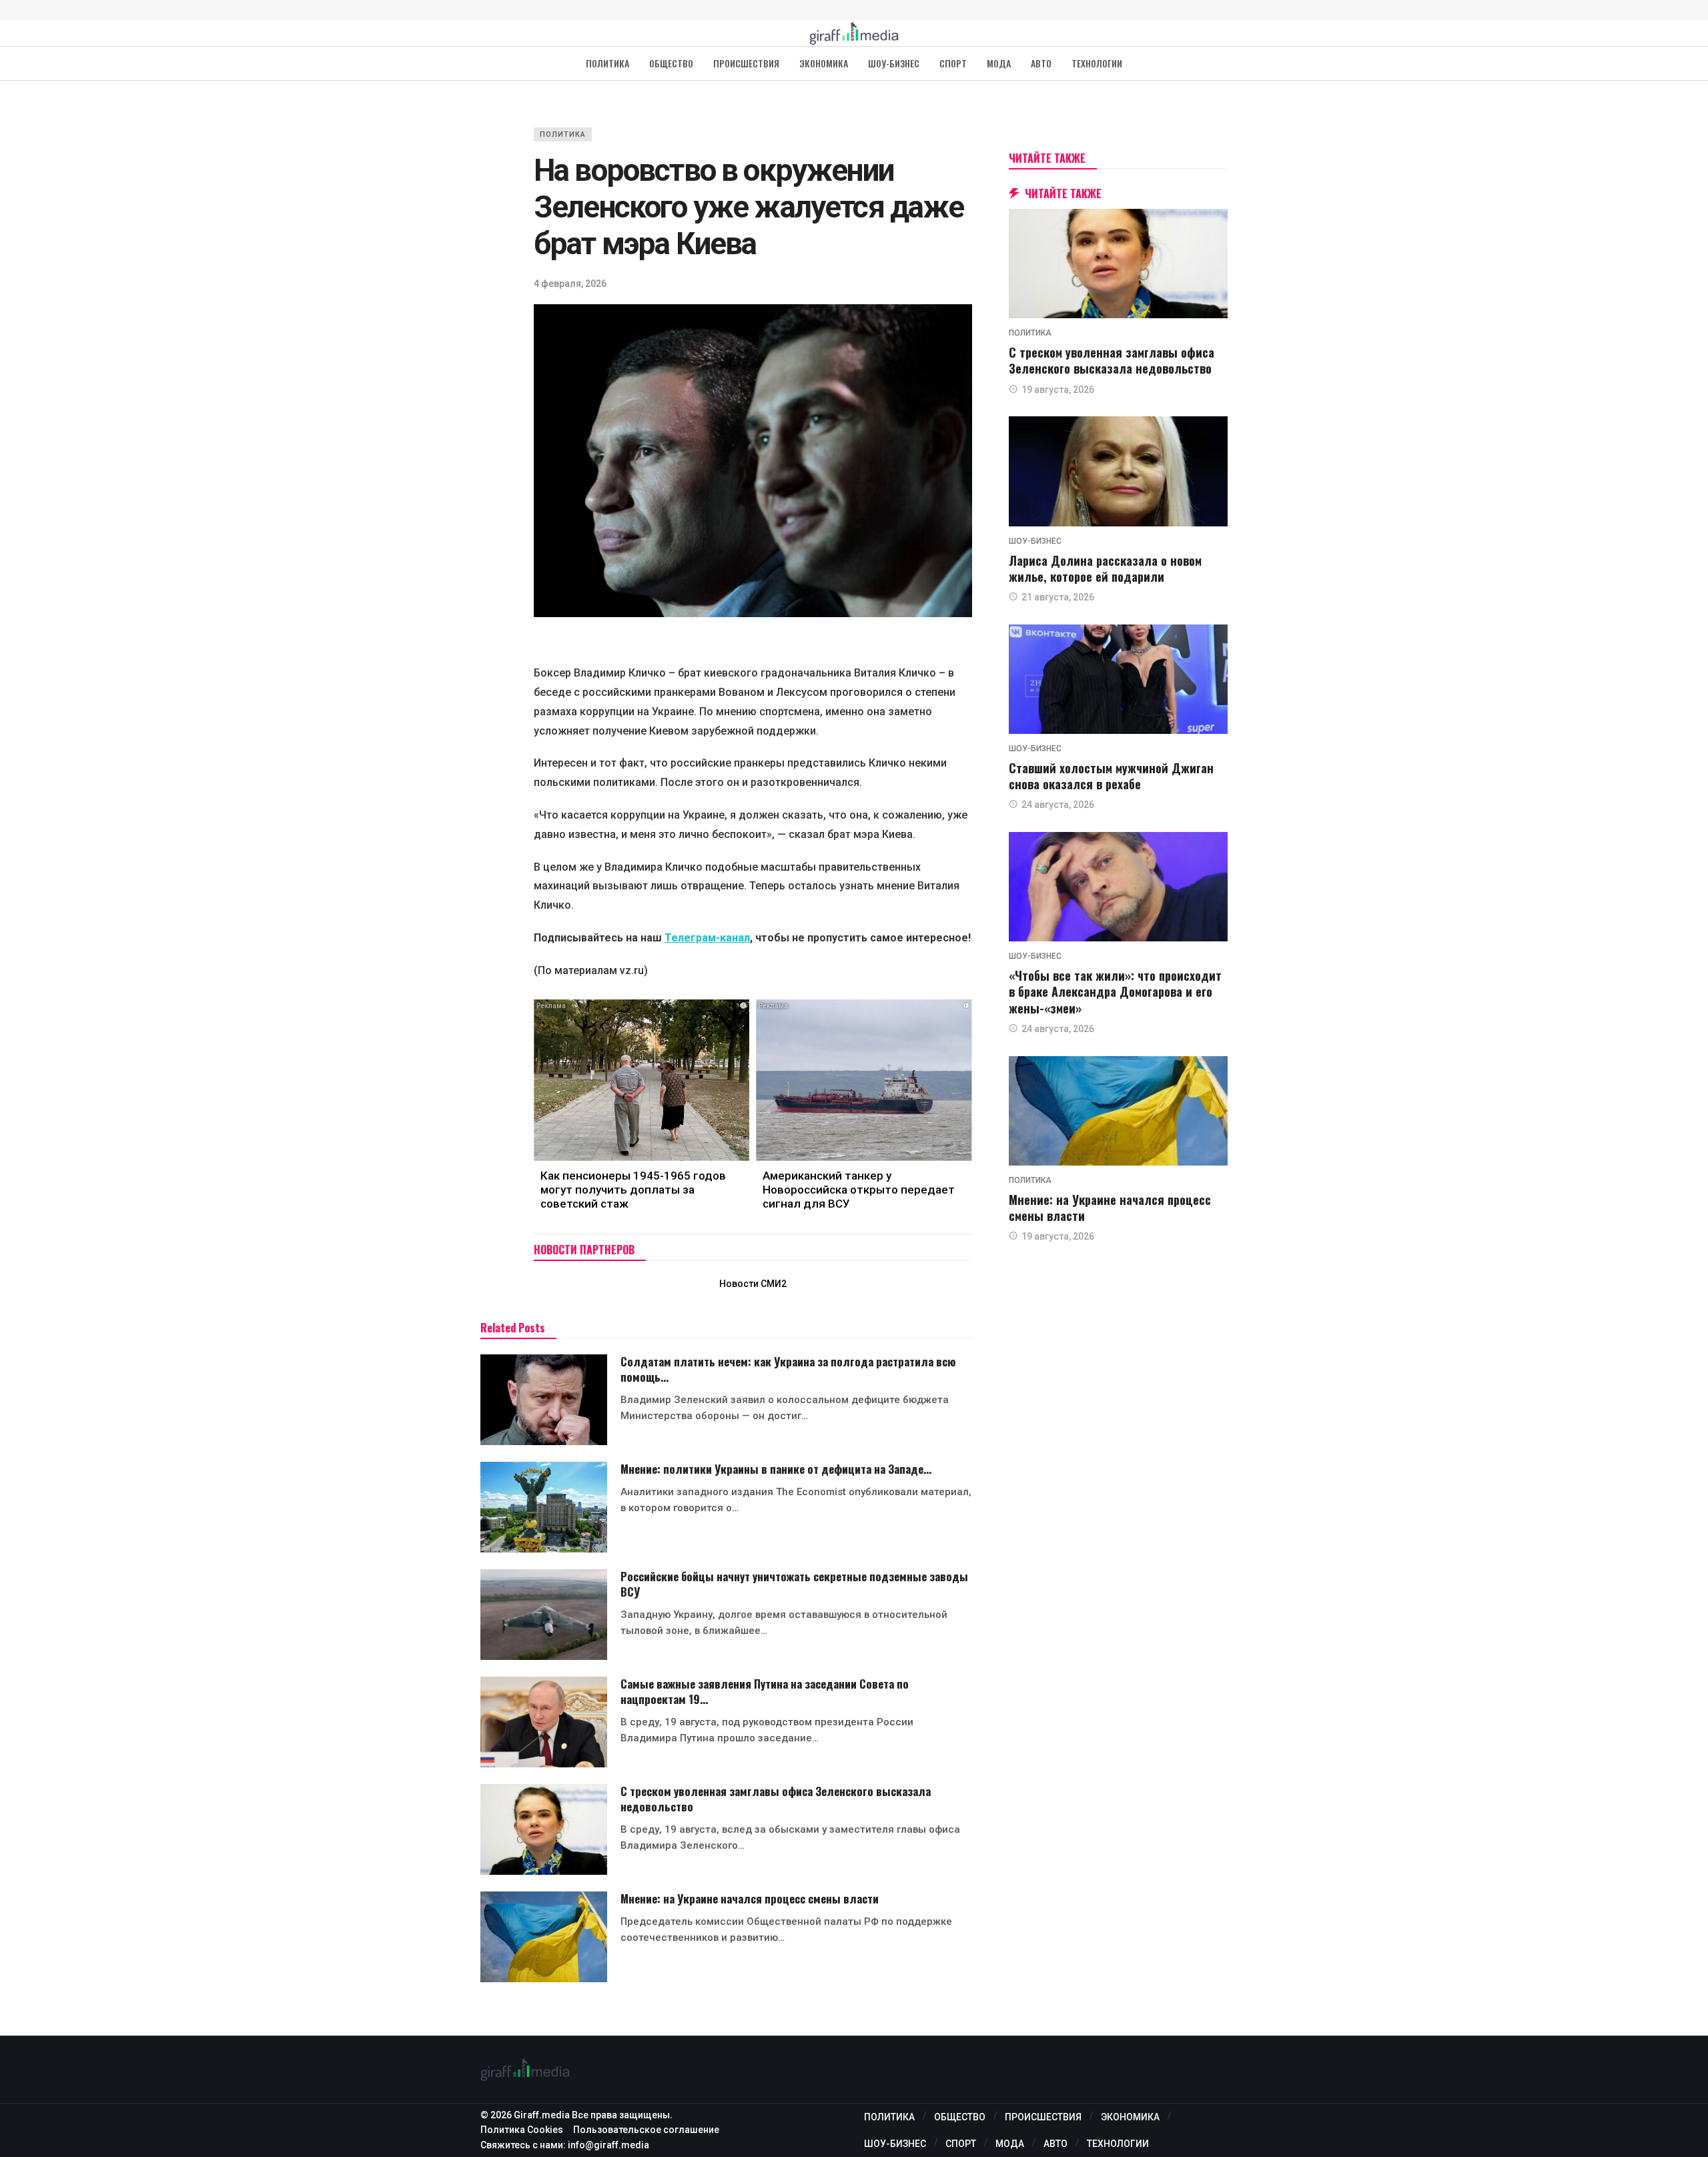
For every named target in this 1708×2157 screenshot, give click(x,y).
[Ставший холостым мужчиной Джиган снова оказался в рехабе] (1118, 679)
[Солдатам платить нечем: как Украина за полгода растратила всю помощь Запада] (544, 1400)
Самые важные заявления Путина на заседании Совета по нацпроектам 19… (765, 1691)
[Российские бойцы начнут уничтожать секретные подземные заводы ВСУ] (544, 1615)
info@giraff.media (608, 2145)
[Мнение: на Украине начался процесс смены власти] (544, 1937)
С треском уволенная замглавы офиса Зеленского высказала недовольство (776, 1799)
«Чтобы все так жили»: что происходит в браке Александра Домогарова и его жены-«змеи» (1115, 992)
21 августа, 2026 (1058, 597)
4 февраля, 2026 (570, 284)
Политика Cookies (522, 2130)
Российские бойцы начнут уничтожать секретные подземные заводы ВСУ (794, 1584)
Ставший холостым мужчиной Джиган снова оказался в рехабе (1111, 776)
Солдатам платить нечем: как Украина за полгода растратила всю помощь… (788, 1369)
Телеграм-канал (707, 938)
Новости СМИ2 (753, 1284)
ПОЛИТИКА (563, 134)
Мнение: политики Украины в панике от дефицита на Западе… (776, 1469)
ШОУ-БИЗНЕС (1035, 541)
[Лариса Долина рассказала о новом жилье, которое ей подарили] (1118, 471)
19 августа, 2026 (1058, 390)
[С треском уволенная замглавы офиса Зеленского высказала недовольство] (544, 1829)
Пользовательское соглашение (646, 2130)
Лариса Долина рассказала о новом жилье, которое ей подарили (1105, 568)
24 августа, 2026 (1058, 805)
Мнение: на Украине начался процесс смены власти (750, 1898)
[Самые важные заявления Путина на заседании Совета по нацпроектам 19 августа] (544, 1722)
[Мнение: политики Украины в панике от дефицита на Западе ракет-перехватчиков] (544, 1507)
